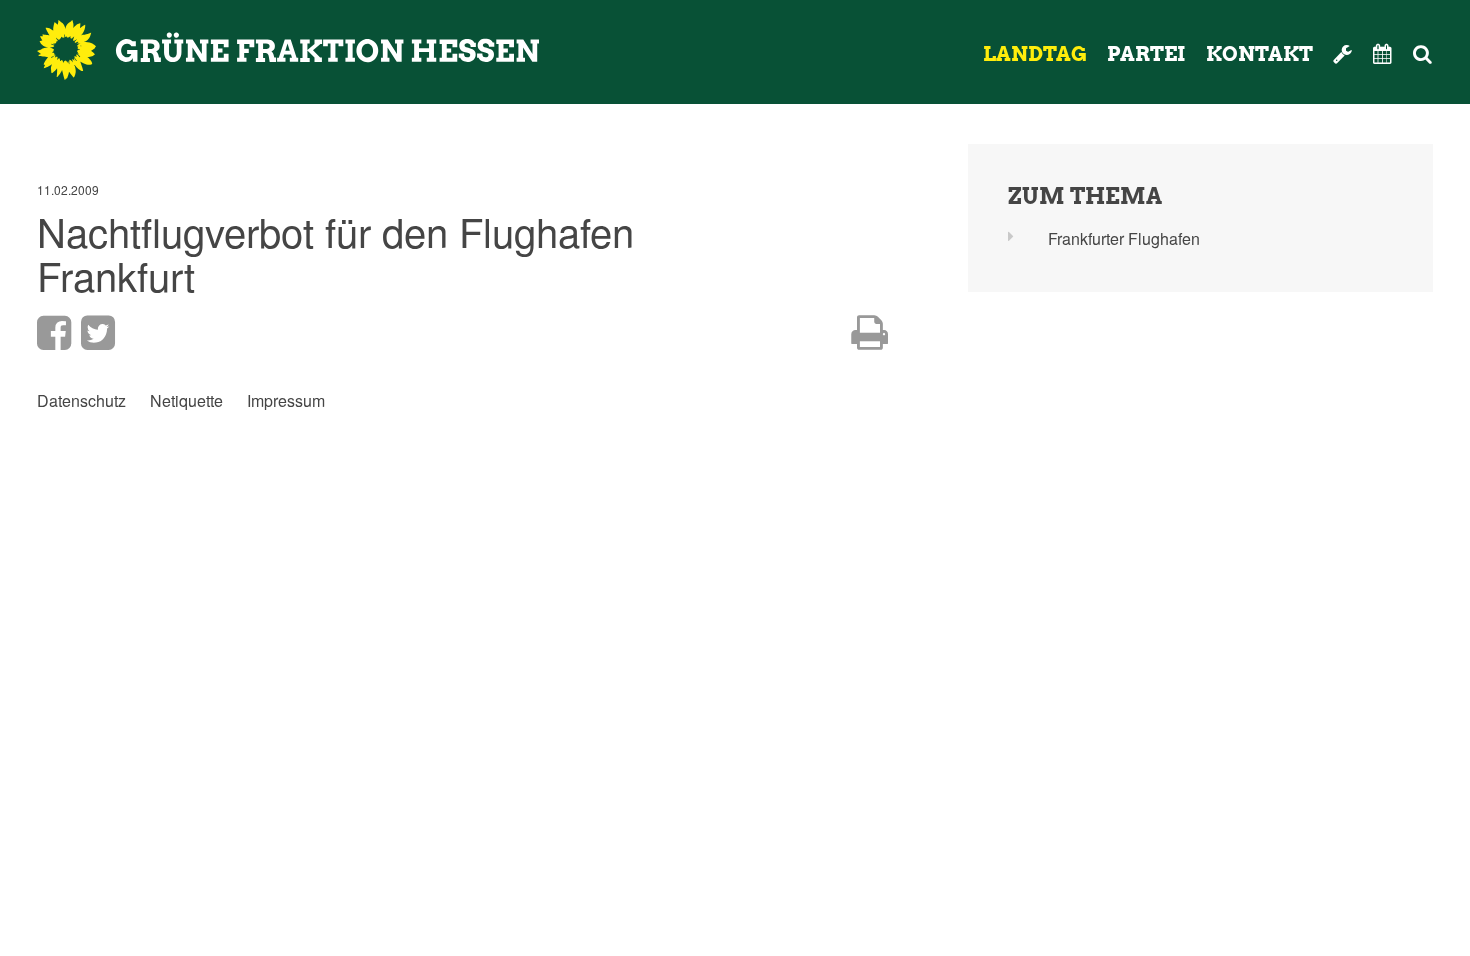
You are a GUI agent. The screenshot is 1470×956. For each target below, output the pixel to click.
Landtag (1035, 54)
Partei (1146, 54)
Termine (1383, 54)
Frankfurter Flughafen (1124, 238)
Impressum (286, 401)
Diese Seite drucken (869, 333)
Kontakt (1259, 54)
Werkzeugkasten (1343, 54)
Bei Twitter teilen (98, 333)
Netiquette (186, 401)
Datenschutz (81, 401)
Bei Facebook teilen (54, 333)
